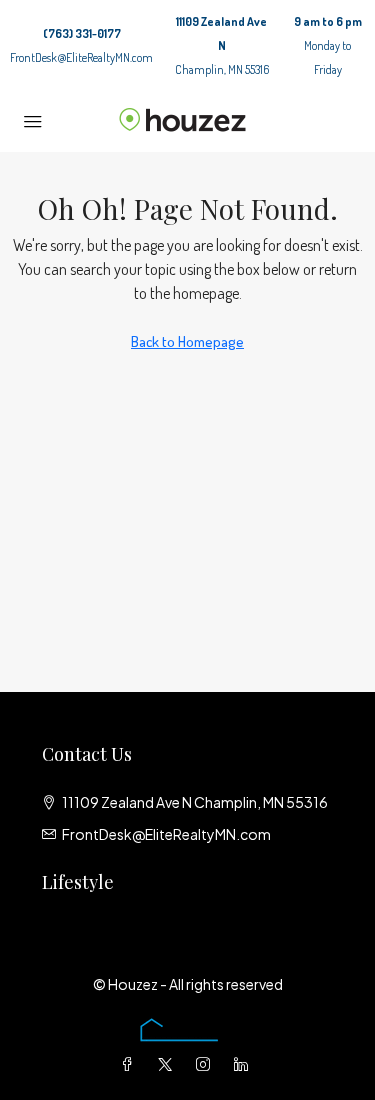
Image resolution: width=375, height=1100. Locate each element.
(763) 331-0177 (82, 33)
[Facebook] (131, 1064)
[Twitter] (169, 1064)
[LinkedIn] (245, 1064)
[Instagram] (207, 1064)
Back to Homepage (187, 341)
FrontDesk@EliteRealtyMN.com (81, 57)
